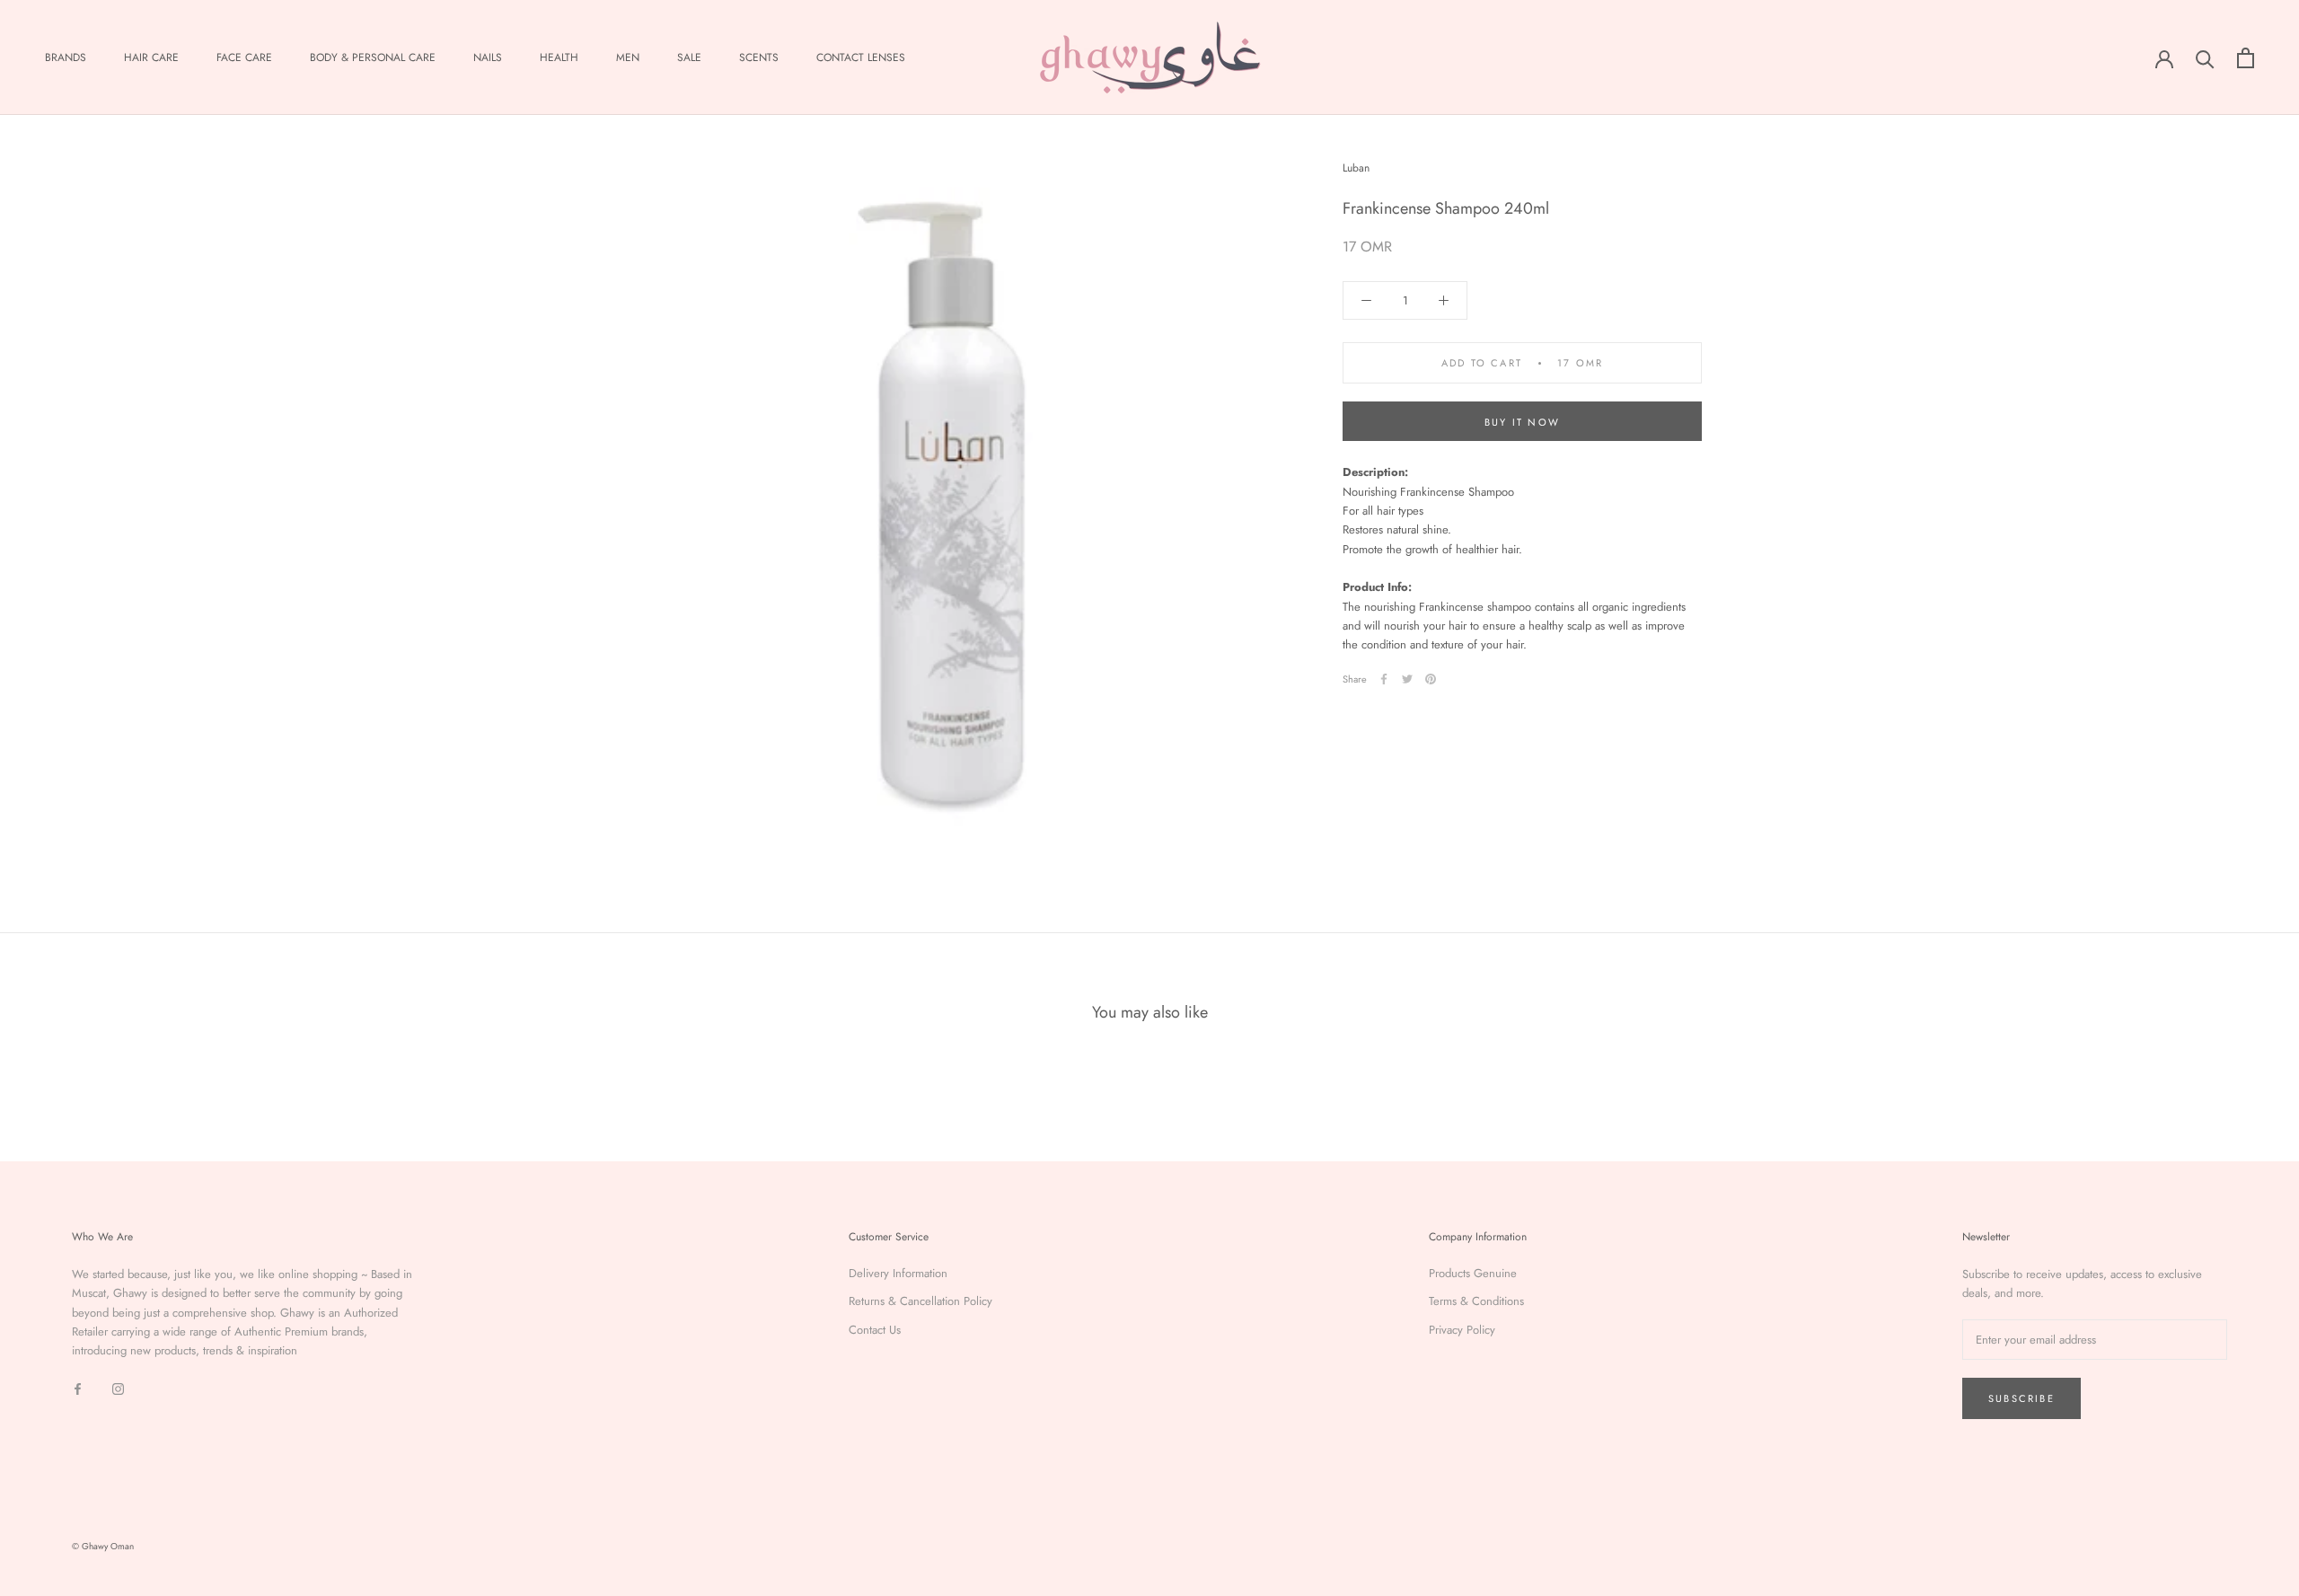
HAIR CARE (151, 57)
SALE (689, 57)
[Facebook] (1384, 679)
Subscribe (2022, 1398)
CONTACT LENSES (861, 57)
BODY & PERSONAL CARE (373, 57)
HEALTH (559, 57)
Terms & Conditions (1476, 1301)
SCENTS (759, 57)
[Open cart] (2246, 58)
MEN (628, 57)
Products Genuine (1473, 1273)
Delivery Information (898, 1273)
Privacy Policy (1462, 1330)
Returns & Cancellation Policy (920, 1301)
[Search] (2205, 58)
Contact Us (875, 1330)
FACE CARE (244, 57)
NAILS (488, 57)
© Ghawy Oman (103, 1546)
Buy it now (1522, 422)
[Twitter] (1407, 679)
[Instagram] (118, 1388)
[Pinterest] (1431, 679)
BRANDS (66, 57)
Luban (1356, 168)
